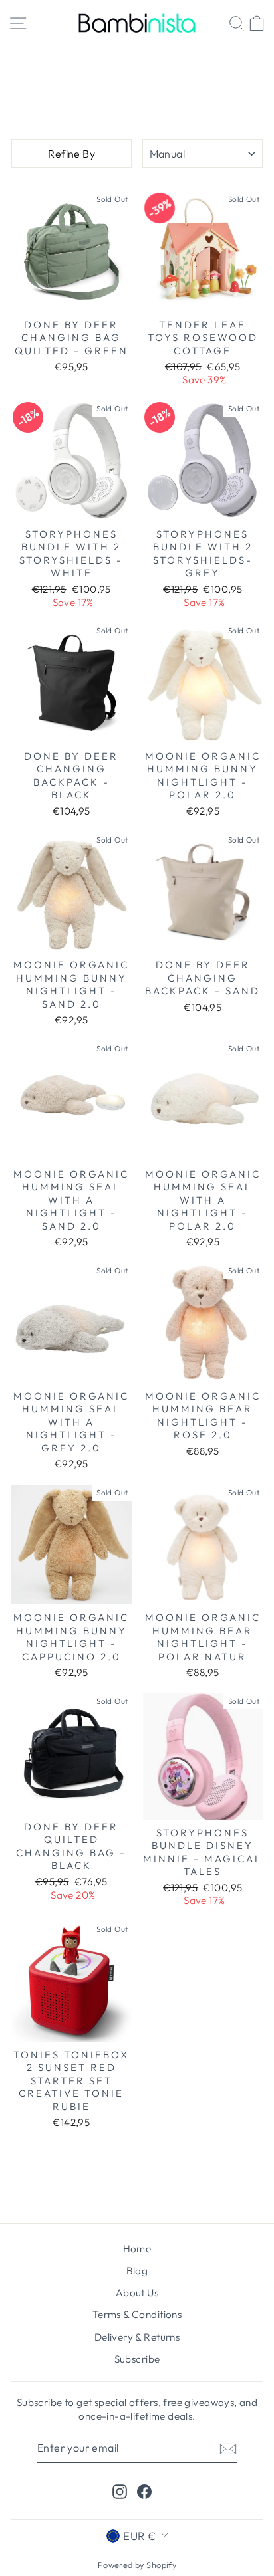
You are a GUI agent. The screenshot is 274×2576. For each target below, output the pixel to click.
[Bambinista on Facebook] (144, 2491)
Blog (137, 2271)
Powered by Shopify (137, 2565)
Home (134, 63)
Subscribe (137, 2359)
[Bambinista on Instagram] (120, 2491)
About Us (137, 2293)
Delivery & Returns (137, 2337)
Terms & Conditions (137, 2314)
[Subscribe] (228, 2448)
